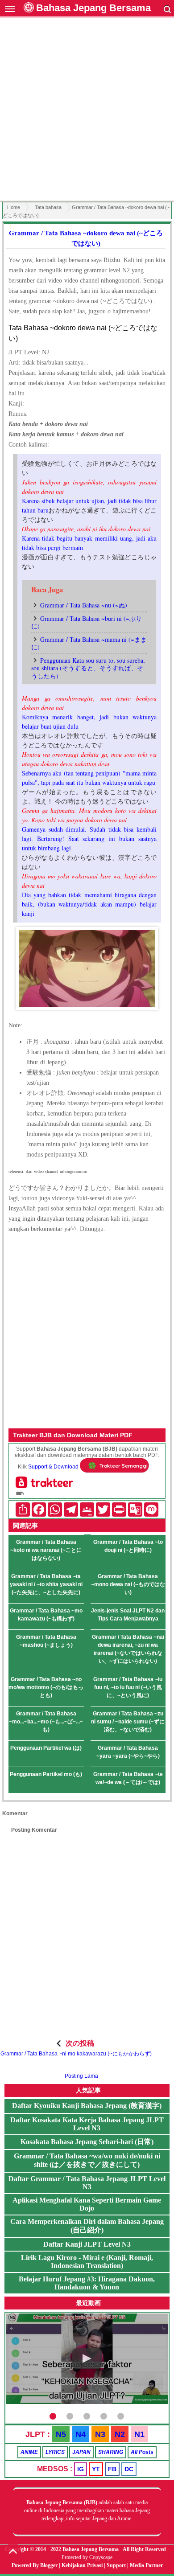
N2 (120, 2434)
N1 (139, 2434)
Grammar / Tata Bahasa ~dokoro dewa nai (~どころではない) (86, 238)
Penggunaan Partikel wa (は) (46, 1748)
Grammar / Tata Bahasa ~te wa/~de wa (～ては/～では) (128, 1778)
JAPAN (81, 2452)
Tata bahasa (48, 207)
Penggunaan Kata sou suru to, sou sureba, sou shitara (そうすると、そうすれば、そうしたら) (88, 668)
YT (96, 2469)
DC (129, 2469)
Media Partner (146, 2565)
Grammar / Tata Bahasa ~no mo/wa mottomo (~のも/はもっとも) (46, 1687)
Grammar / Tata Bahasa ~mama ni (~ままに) (89, 643)
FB (112, 2469)
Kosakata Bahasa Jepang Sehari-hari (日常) (87, 2142)
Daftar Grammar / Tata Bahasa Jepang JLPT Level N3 (87, 2183)
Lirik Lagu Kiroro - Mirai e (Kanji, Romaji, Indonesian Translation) (87, 2262)
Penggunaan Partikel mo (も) (46, 1774)
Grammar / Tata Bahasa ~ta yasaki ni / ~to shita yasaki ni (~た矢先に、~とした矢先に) (46, 1584)
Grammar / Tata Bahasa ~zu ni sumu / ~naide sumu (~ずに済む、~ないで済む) (128, 1722)
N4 (81, 2434)
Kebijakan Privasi (82, 2565)
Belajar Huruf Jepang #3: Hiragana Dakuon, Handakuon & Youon (87, 2283)
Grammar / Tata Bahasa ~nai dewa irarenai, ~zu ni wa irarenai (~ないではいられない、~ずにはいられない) (128, 1649)
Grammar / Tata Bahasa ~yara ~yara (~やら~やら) (128, 1752)
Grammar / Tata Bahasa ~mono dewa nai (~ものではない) (128, 1584)
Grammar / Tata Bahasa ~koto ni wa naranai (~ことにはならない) (46, 1550)
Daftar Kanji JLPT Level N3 (87, 2244)
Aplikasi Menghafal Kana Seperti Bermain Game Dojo (87, 2204)
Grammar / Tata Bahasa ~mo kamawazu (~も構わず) (46, 1615)
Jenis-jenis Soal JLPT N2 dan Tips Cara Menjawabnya (128, 1615)
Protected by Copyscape (87, 2557)
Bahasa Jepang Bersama (93, 8)
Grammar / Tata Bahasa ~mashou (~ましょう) (46, 1641)
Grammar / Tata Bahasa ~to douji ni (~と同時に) (128, 1546)
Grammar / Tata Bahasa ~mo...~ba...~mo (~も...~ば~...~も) (46, 1722)
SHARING (111, 2452)
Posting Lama (81, 2076)
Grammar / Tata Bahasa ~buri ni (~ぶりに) (87, 622)
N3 (100, 2434)
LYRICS (55, 2452)
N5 (61, 2434)
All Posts (142, 2452)
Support (116, 2565)
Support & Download (53, 1467)
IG (81, 2469)
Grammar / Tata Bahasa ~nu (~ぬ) (84, 605)
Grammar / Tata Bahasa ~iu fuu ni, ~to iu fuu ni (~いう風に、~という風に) (128, 1687)
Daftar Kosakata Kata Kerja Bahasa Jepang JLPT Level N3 (87, 2124)
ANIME (29, 2452)
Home (14, 207)
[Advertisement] (87, 111)
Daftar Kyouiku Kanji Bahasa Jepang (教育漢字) (87, 2106)
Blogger (49, 2565)
